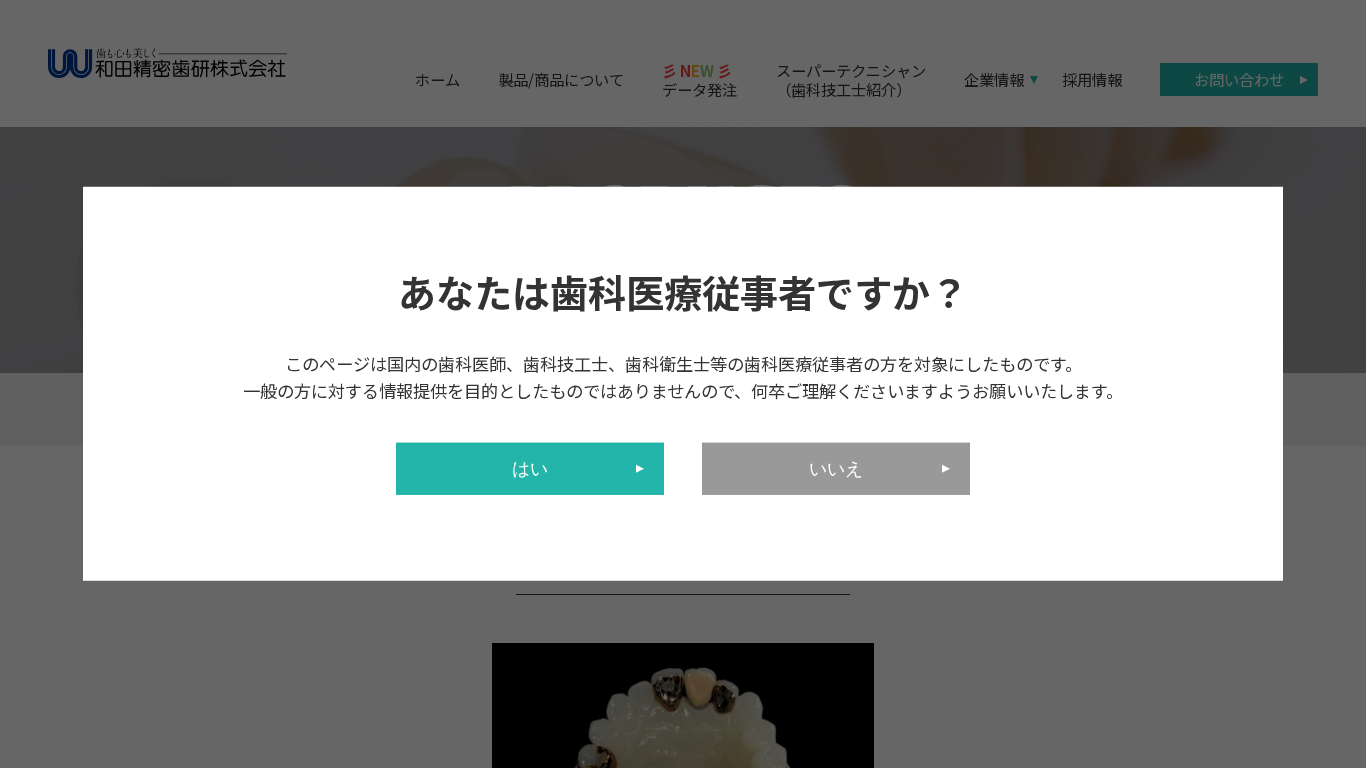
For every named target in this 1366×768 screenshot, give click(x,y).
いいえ (836, 469)
